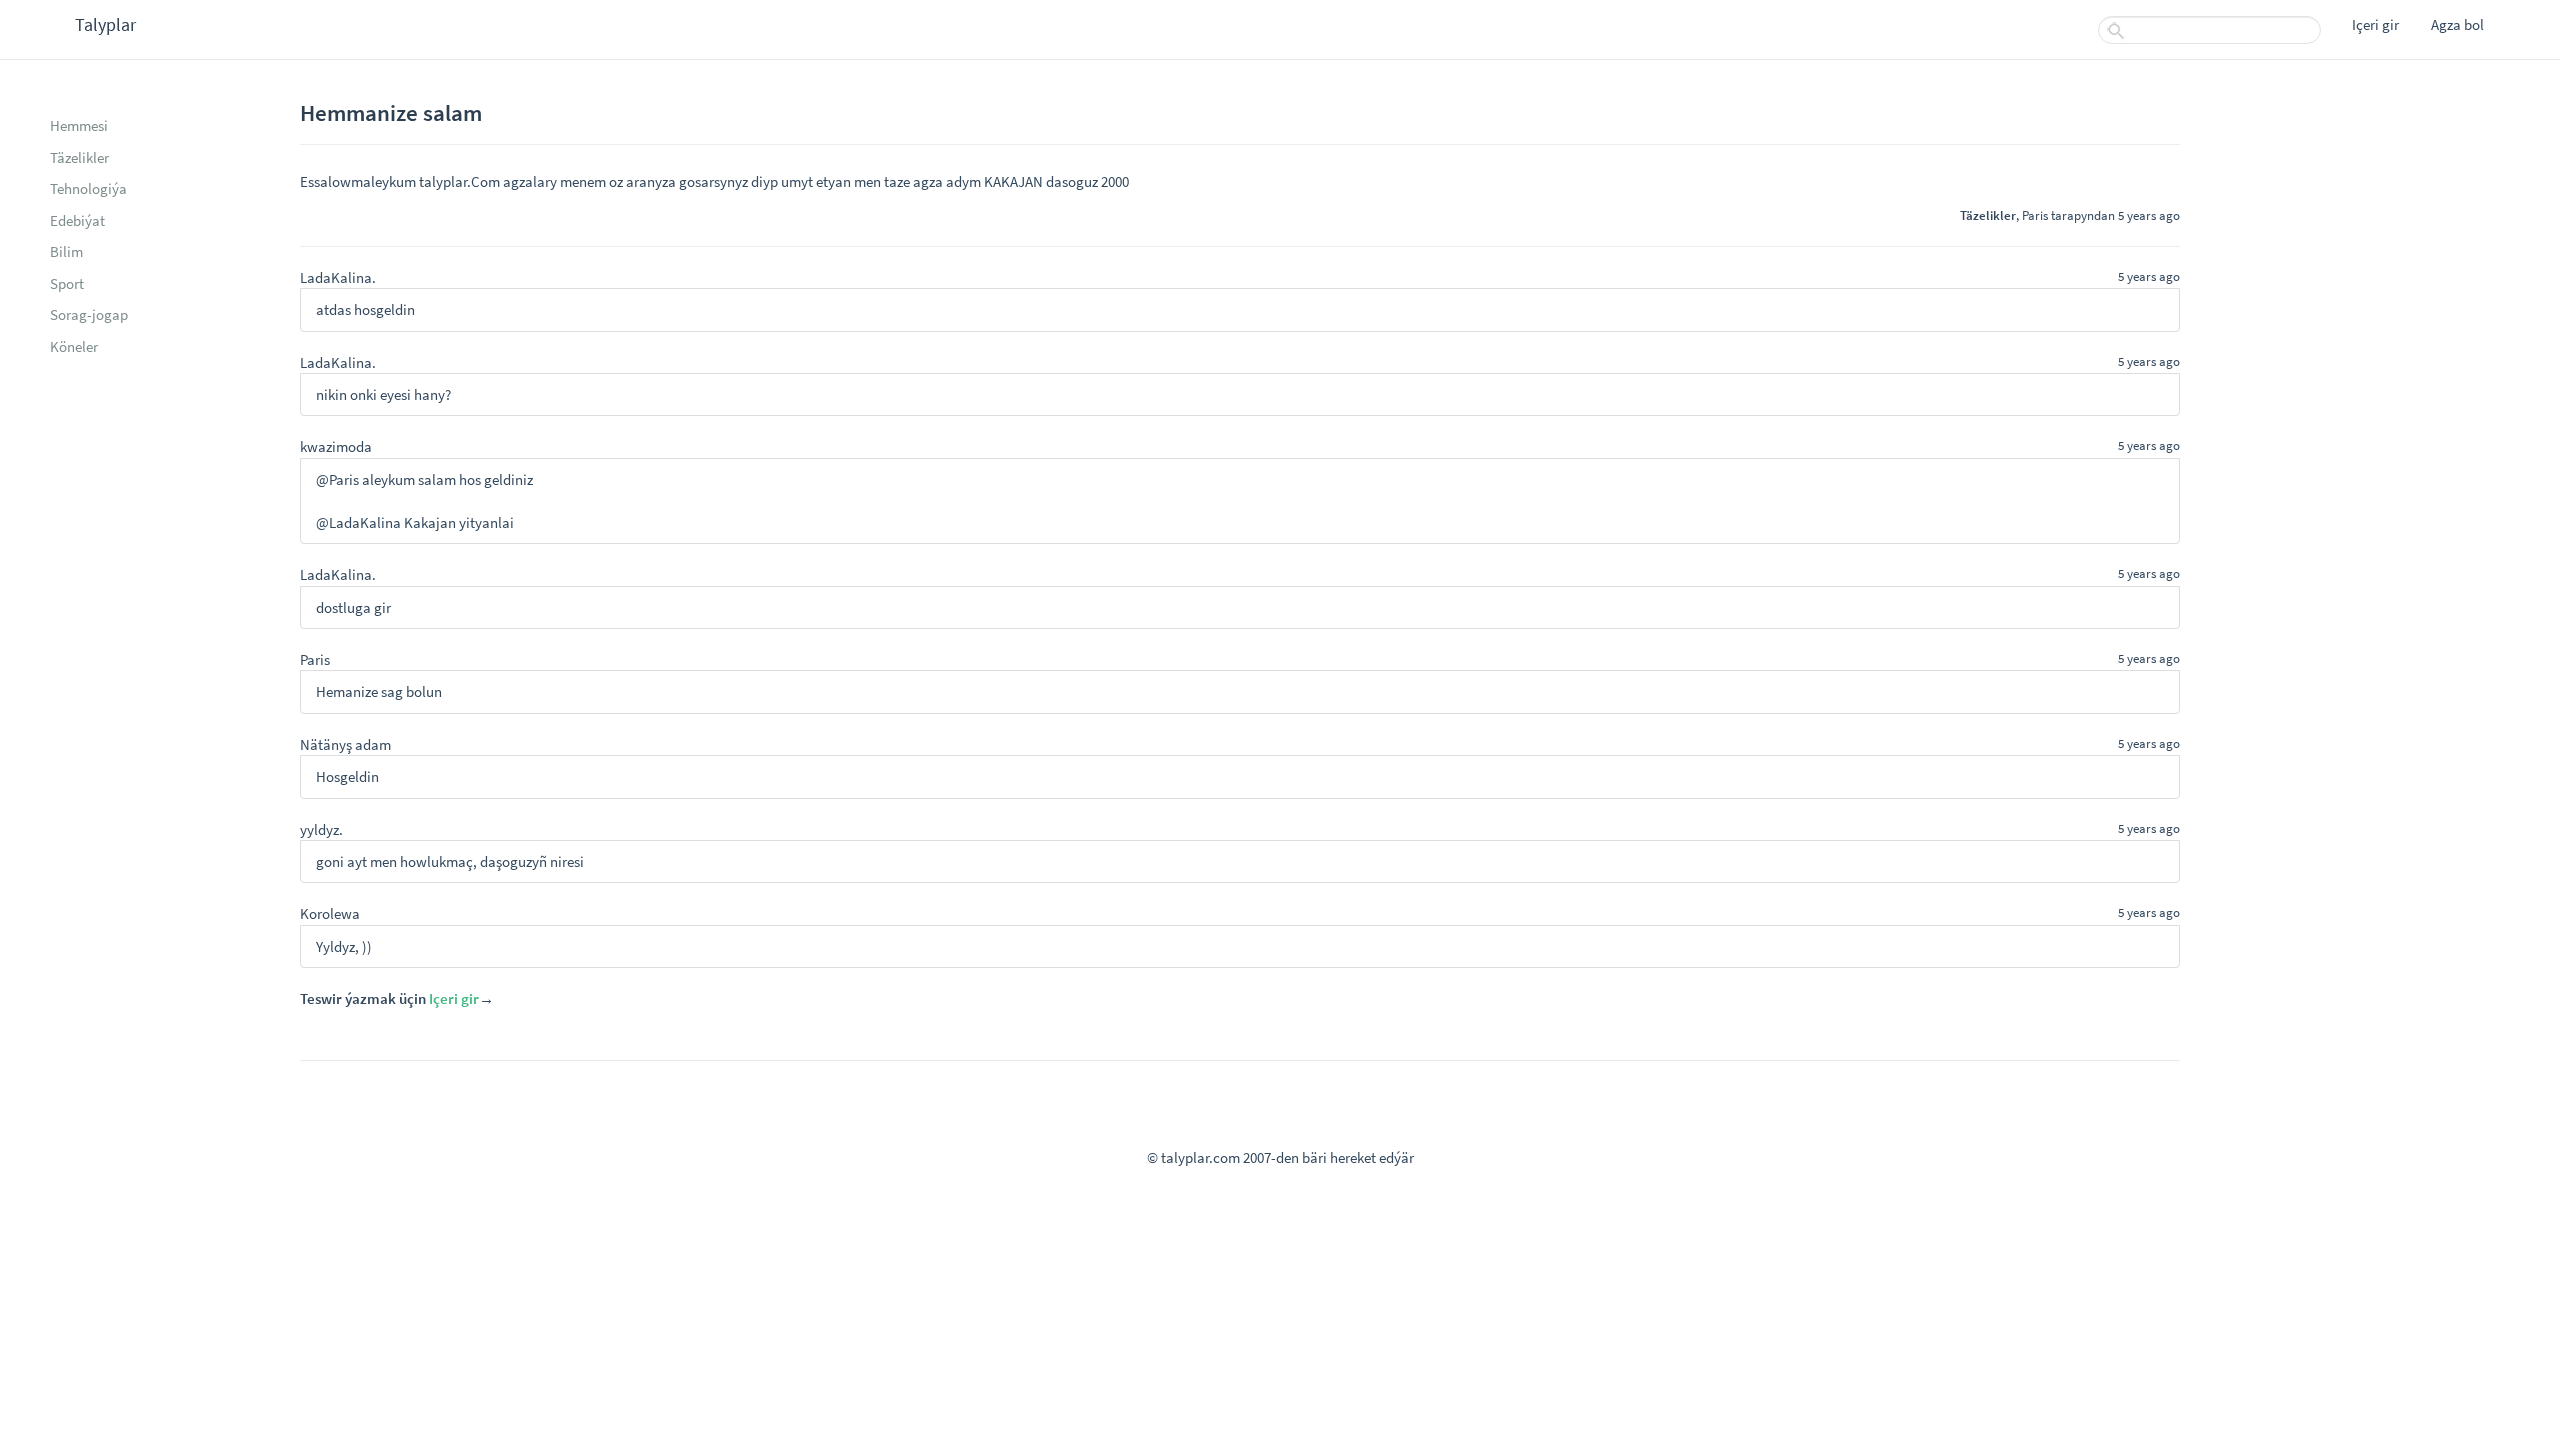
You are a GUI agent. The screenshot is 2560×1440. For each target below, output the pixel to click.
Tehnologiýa (88, 188)
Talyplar (105, 24)
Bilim (66, 251)
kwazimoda (336, 446)
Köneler (74, 346)
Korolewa (330, 913)
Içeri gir (2375, 24)
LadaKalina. (338, 277)
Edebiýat (77, 220)
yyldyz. (321, 829)
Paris (2035, 215)
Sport (67, 283)
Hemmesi (79, 125)
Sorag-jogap (89, 314)
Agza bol (2457, 24)
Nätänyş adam (345, 744)
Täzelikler (79, 157)
